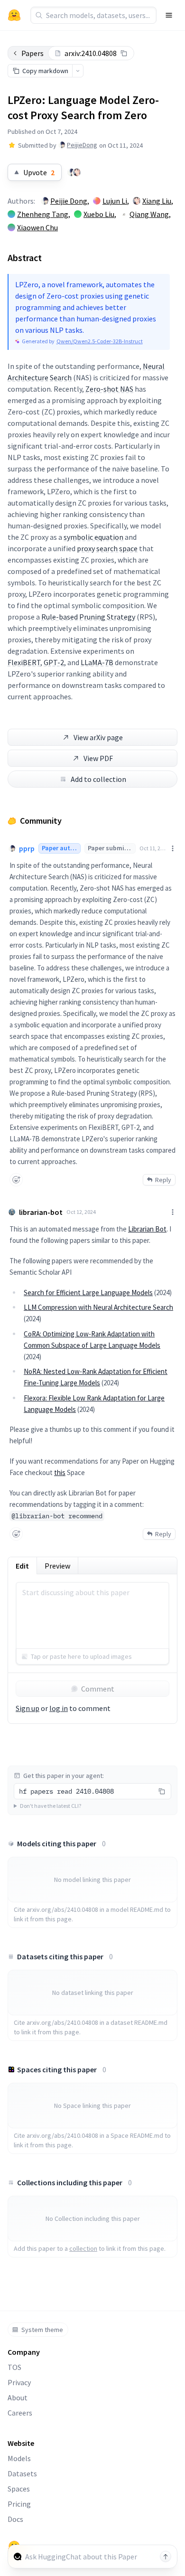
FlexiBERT (24, 662)
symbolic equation (93, 537)
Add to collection (98, 779)
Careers (20, 2413)
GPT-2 (54, 662)
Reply (163, 1180)
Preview (57, 1566)
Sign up (28, 1708)
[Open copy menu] (78, 71)
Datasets (22, 2473)
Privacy (19, 2382)
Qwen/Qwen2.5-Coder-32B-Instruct (100, 341)
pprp (27, 848)
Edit (22, 1566)
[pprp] (71, 172)
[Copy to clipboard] (124, 53)
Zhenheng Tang (43, 214)
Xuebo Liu (99, 214)
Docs (15, 2519)
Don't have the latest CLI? (51, 1806)
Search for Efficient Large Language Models (88, 1293)
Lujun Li (115, 201)
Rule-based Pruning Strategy (88, 617)
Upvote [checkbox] (39, 172)
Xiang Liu (157, 201)
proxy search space (107, 548)
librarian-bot (41, 1212)
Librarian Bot (147, 1229)
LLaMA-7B (97, 662)
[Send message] (166, 2557)
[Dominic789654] (77, 172)
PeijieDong (82, 145)
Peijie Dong (69, 201)
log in (59, 1708)
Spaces (19, 2489)
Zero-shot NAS (109, 389)
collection (83, 2248)
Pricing (19, 2504)
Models (19, 2458)
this (60, 1472)
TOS (14, 2367)
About (18, 2397)
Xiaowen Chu (37, 227)
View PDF (98, 758)
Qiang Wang (149, 214)
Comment (98, 1689)
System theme (42, 2330)
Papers (32, 53)
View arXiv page (98, 737)
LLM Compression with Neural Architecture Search (98, 1307)
